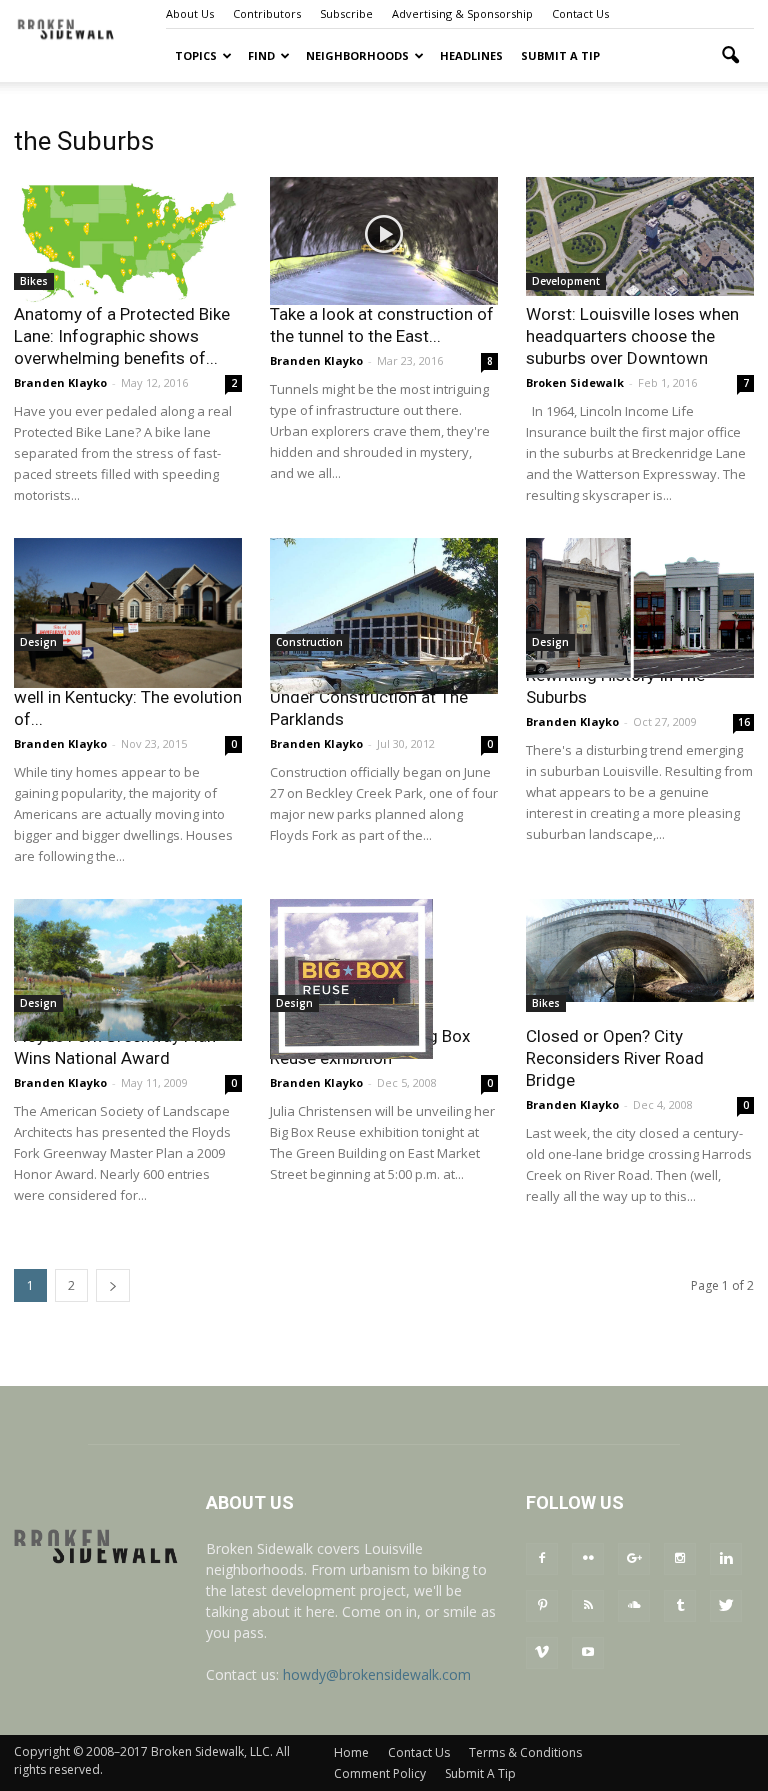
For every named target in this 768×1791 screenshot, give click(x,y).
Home (351, 1752)
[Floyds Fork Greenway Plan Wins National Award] (128, 970)
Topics (196, 55)
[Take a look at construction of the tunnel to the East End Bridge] (384, 241)
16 (744, 722)
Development (566, 281)
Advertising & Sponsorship (462, 13)
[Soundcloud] (634, 1606)
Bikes (34, 281)
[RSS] (588, 1606)
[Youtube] (588, 1653)
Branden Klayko (60, 382)
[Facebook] (542, 1559)
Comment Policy (380, 1773)
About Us (190, 13)
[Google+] (634, 1559)
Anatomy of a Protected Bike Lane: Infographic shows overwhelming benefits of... (122, 336)
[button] (730, 56)
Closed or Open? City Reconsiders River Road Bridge (615, 1058)
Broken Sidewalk (575, 382)
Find (261, 55)
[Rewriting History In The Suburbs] (640, 608)
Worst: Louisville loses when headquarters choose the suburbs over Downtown (632, 336)
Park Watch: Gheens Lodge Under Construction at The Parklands (371, 697)
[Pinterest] (542, 1606)
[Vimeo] (542, 1653)
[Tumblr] (680, 1606)
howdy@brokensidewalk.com (377, 1674)
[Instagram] (680, 1559)
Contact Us (580, 13)
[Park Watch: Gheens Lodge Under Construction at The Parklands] (384, 616)
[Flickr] (588, 1559)
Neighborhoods (357, 55)
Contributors (267, 13)
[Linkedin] (726, 1559)
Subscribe (346, 13)
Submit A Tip (560, 55)
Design (38, 642)
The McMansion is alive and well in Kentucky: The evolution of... (128, 697)
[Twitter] (726, 1606)
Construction (309, 642)
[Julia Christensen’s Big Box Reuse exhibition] (384, 979)
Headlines (471, 55)
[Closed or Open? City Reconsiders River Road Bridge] (640, 950)
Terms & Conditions (525, 1752)
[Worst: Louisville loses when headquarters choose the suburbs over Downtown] (640, 236)
